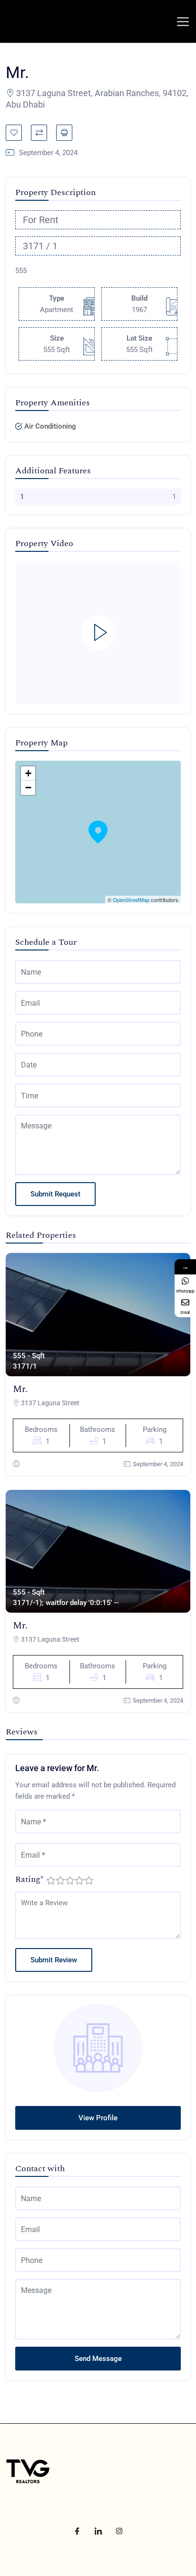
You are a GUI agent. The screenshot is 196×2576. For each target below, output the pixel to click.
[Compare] (39, 133)
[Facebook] (77, 2531)
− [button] (28, 788)
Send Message (98, 2359)
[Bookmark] (14, 133)
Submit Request (55, 1194)
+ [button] (28, 773)
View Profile (98, 2118)
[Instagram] (119, 2531)
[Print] (64, 133)
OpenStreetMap (131, 900)
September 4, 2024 (158, 1464)
